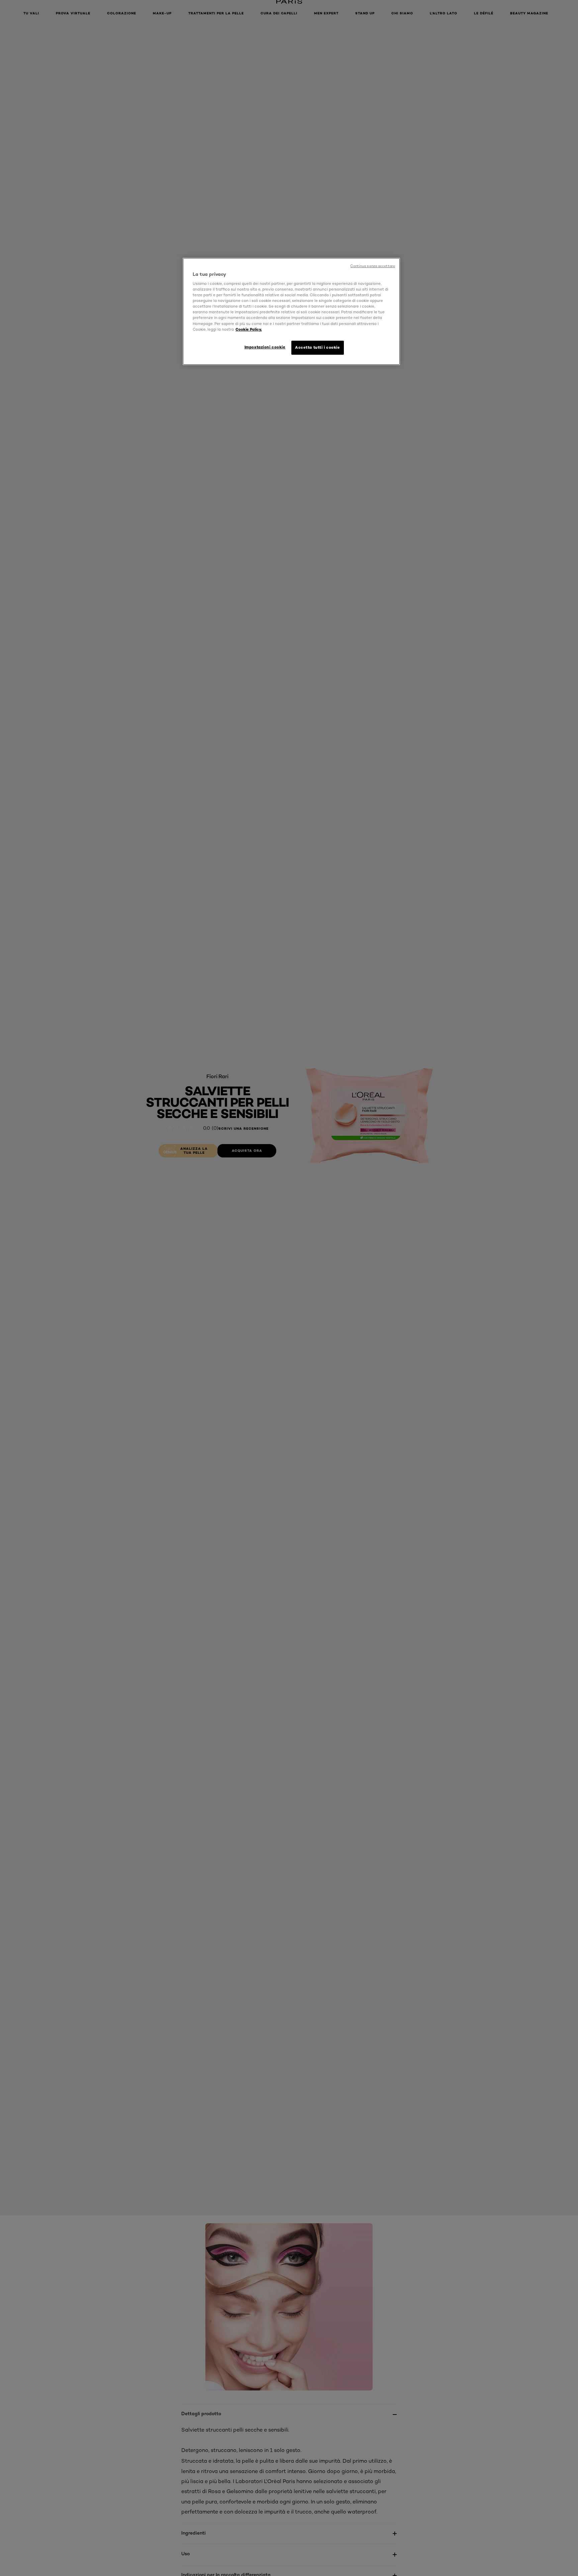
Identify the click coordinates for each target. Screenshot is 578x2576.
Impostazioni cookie (265, 347)
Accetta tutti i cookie (318, 347)
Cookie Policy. (249, 329)
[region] (291, 311)
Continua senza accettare (373, 266)
